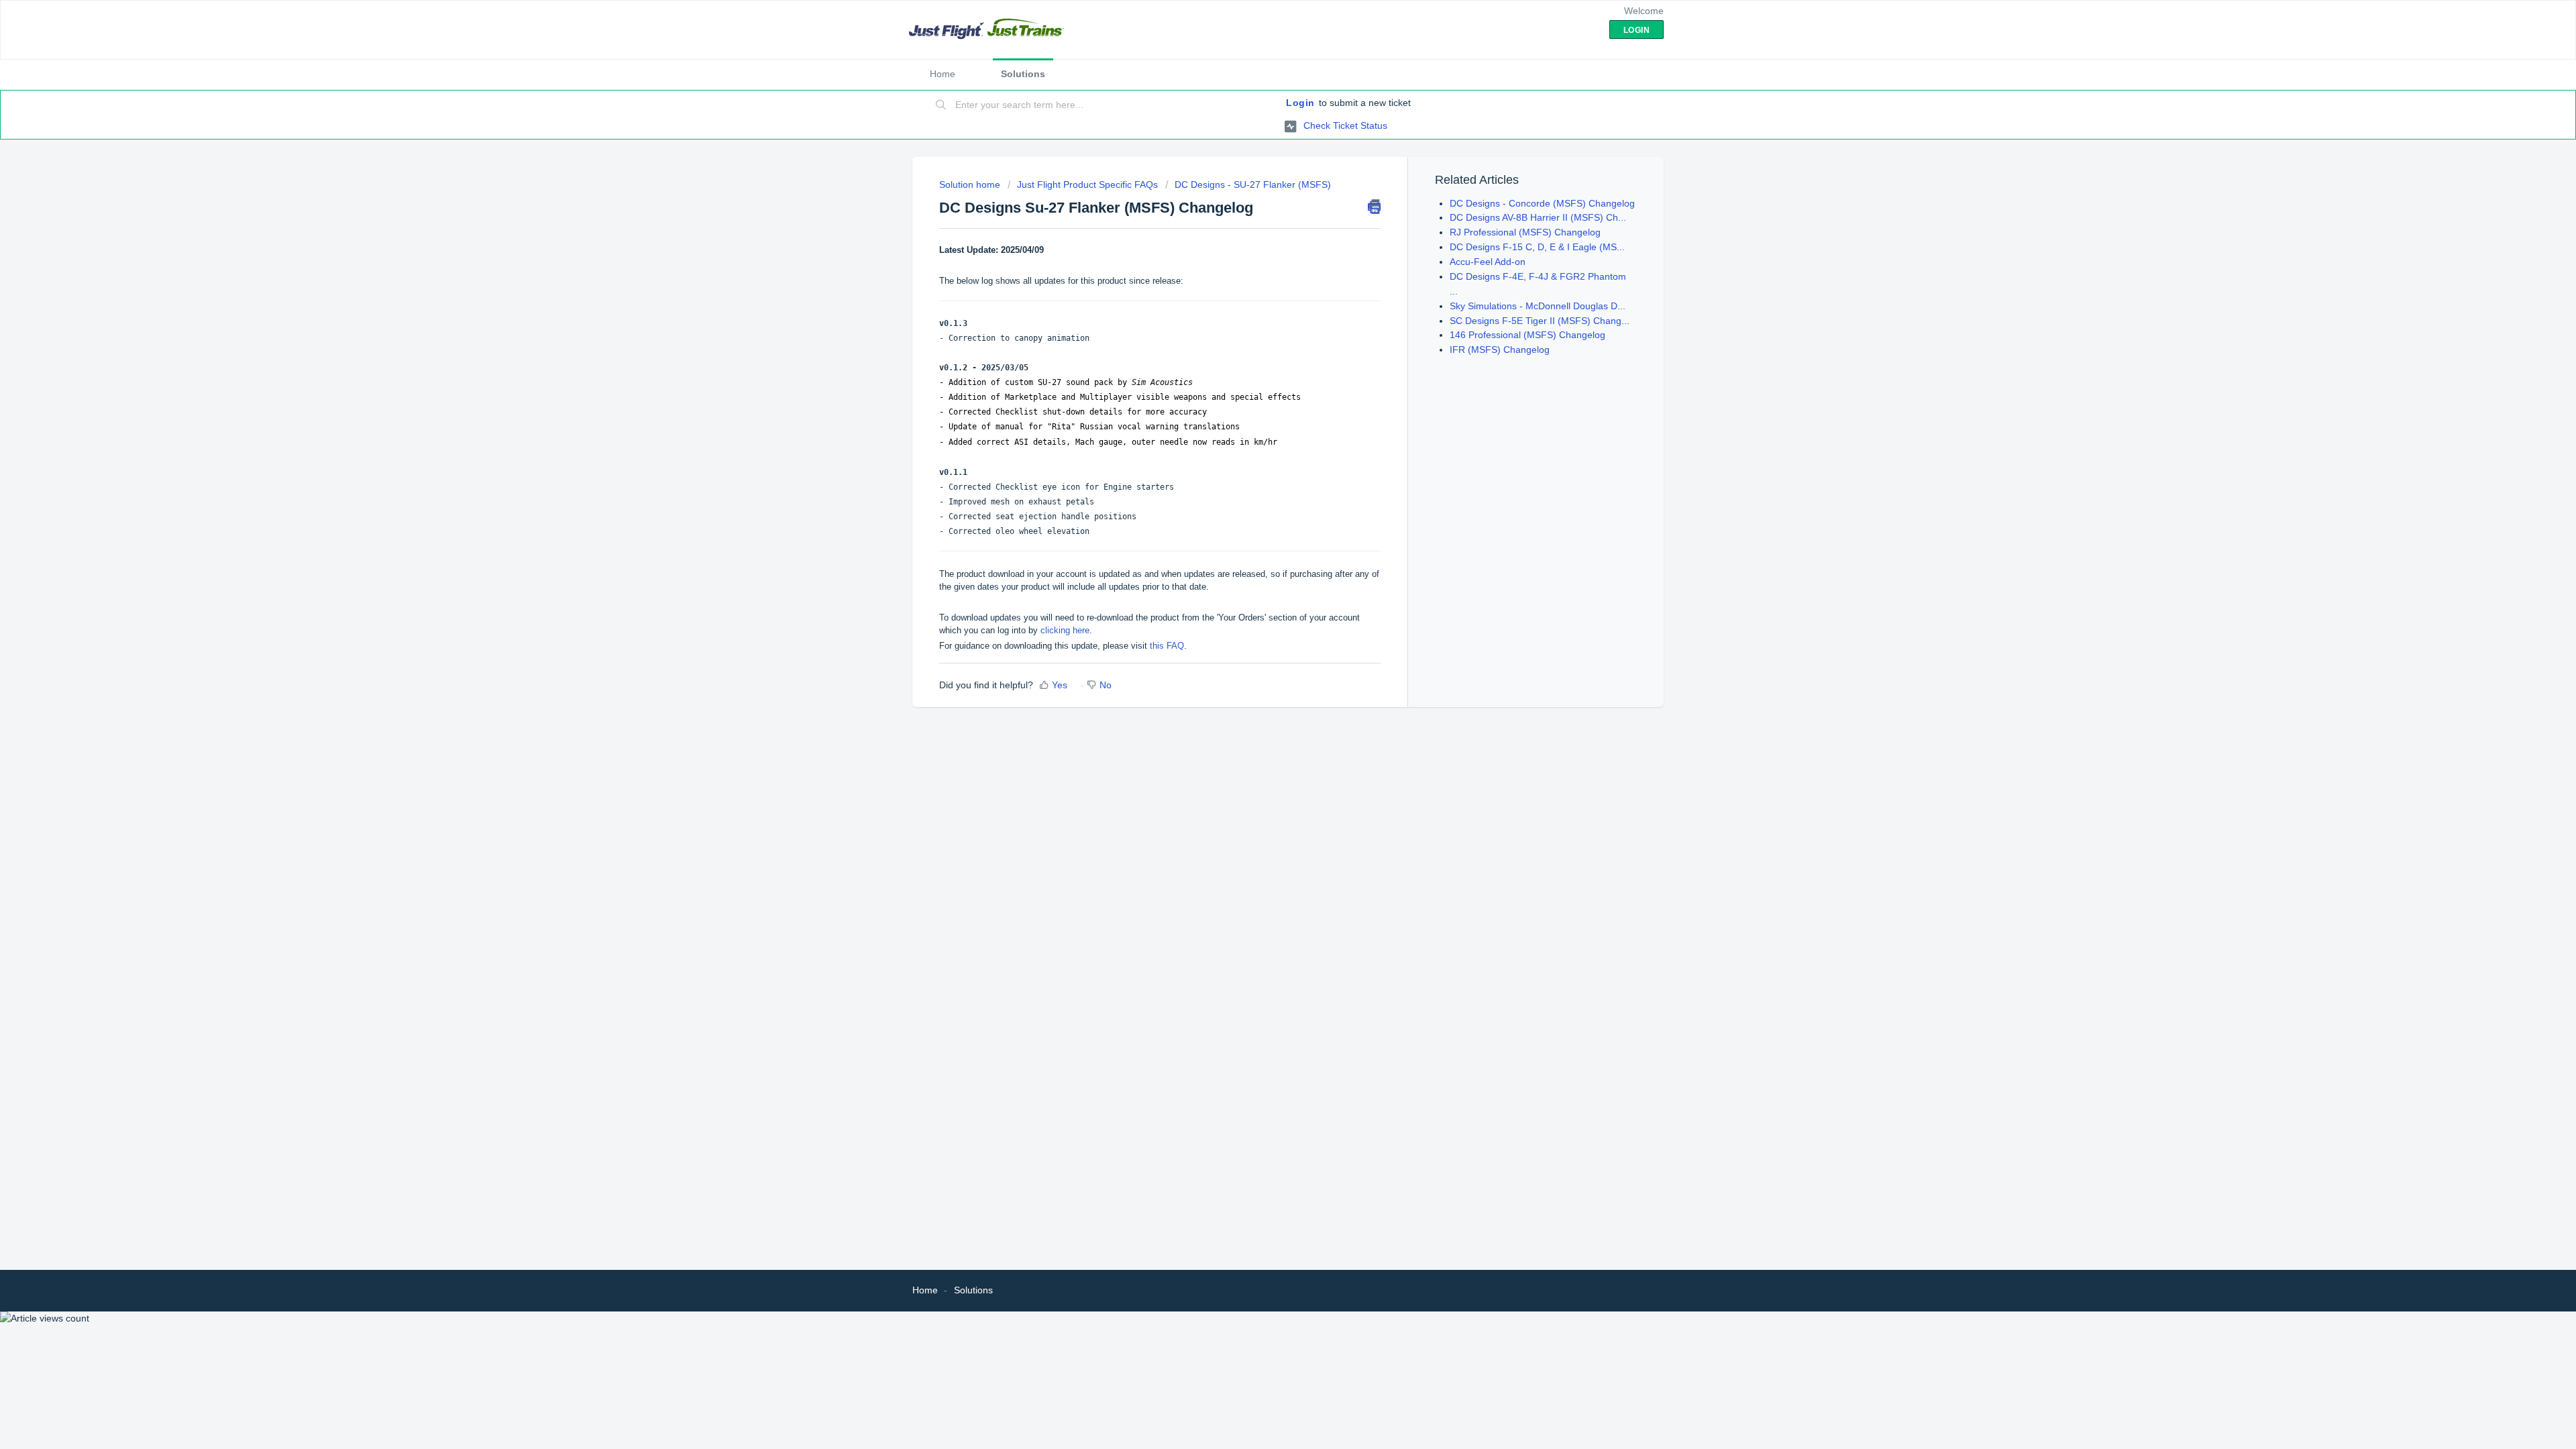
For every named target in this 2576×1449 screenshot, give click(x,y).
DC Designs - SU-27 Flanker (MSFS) (1253, 184)
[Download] (1263, 562)
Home (943, 74)
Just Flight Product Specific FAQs (1087, 184)
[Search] (941, 105)
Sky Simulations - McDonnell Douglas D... (1538, 306)
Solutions (1023, 74)
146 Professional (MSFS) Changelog (1527, 335)
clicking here (1065, 630)
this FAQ (1167, 646)
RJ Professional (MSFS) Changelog (1525, 232)
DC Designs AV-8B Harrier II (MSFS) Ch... (1538, 217)
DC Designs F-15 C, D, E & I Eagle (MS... (1537, 247)
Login (1300, 103)
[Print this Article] (1374, 207)
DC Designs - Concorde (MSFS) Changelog (1542, 203)
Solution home (971, 184)
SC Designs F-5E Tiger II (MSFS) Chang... (1540, 321)
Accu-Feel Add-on (1488, 262)
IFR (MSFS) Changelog (1500, 350)
